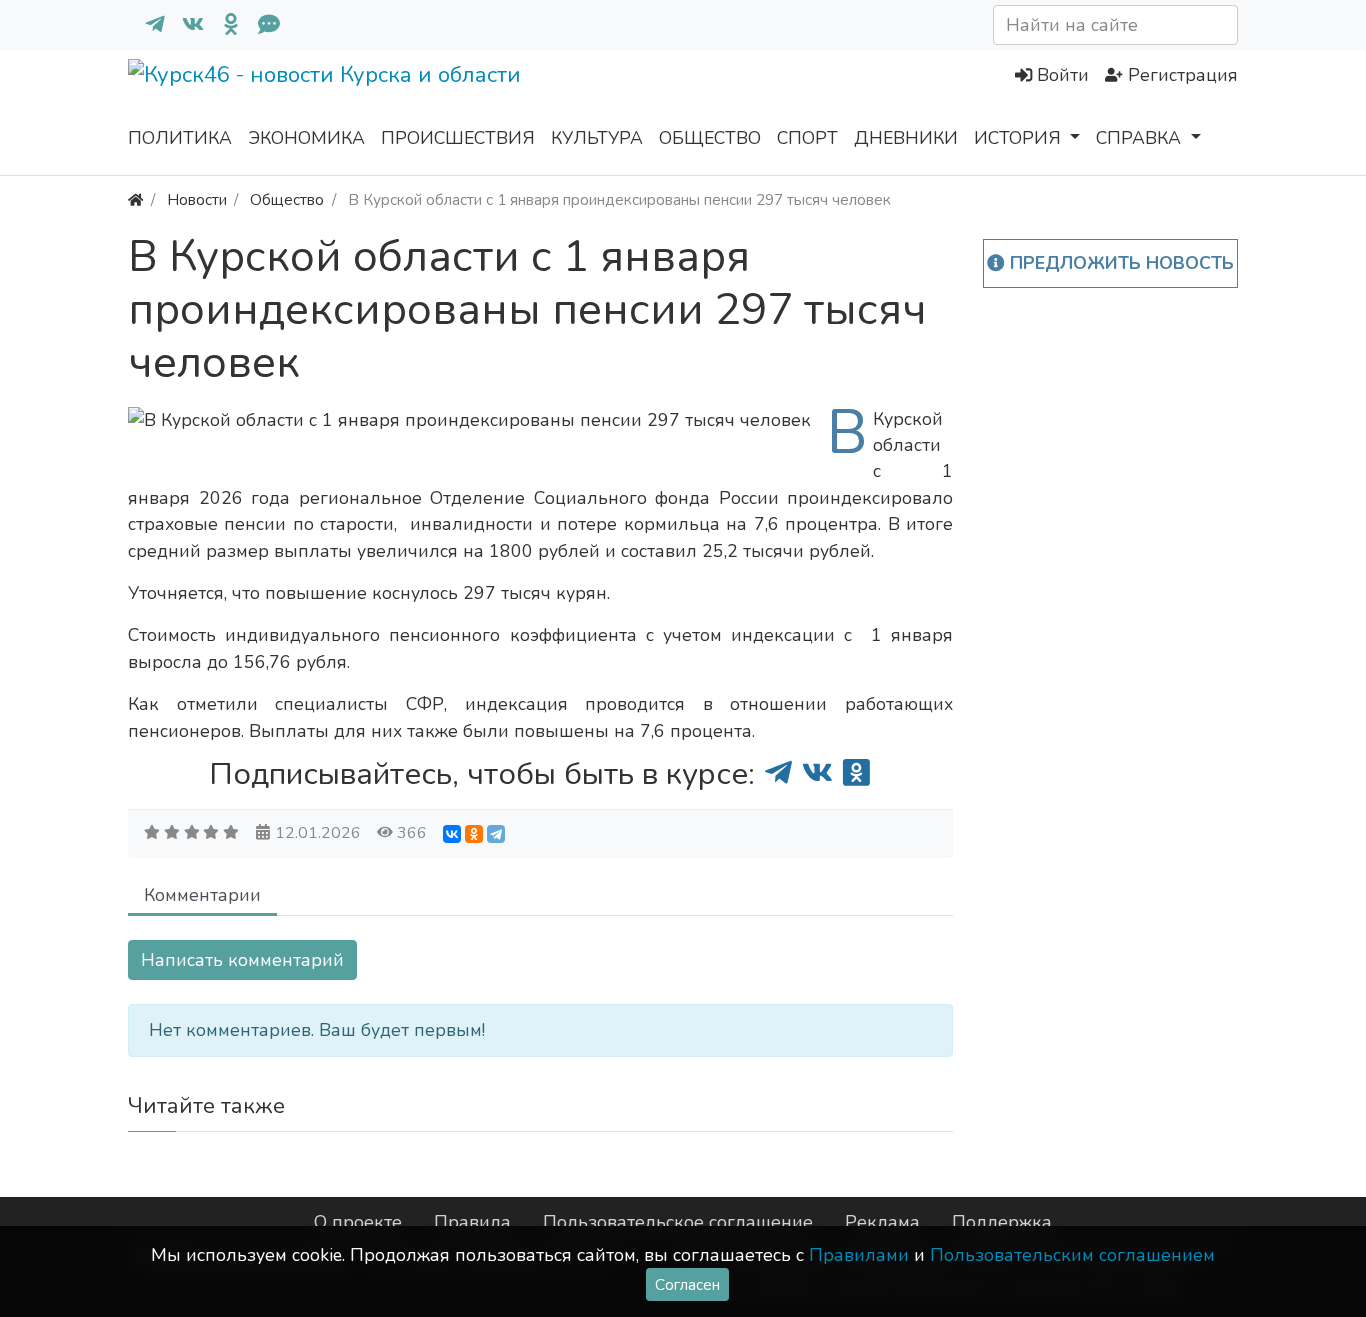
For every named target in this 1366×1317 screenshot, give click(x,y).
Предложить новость (1119, 263)
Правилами (859, 1255)
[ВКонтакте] (452, 834)
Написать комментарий (242, 960)
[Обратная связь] (261, 25)
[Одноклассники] (223, 25)
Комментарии (202, 895)
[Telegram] (496, 834)
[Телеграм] (147, 25)
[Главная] (135, 199)
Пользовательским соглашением (1072, 1255)
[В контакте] (185, 25)
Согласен (687, 1284)
